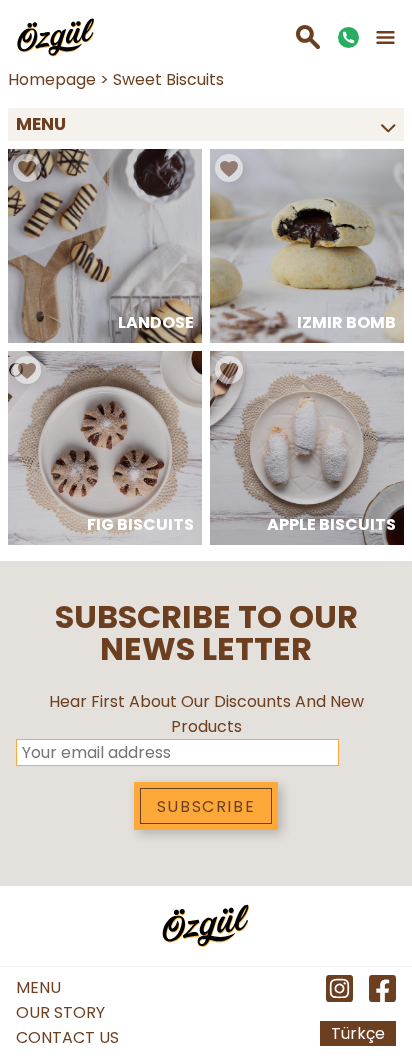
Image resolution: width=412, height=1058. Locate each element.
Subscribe (206, 806)
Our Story (60, 1012)
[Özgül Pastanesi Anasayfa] (56, 37)
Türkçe (358, 1033)
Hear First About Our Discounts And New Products (206, 714)
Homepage (52, 79)
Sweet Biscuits (168, 79)
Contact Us (67, 1037)
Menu (38, 987)
